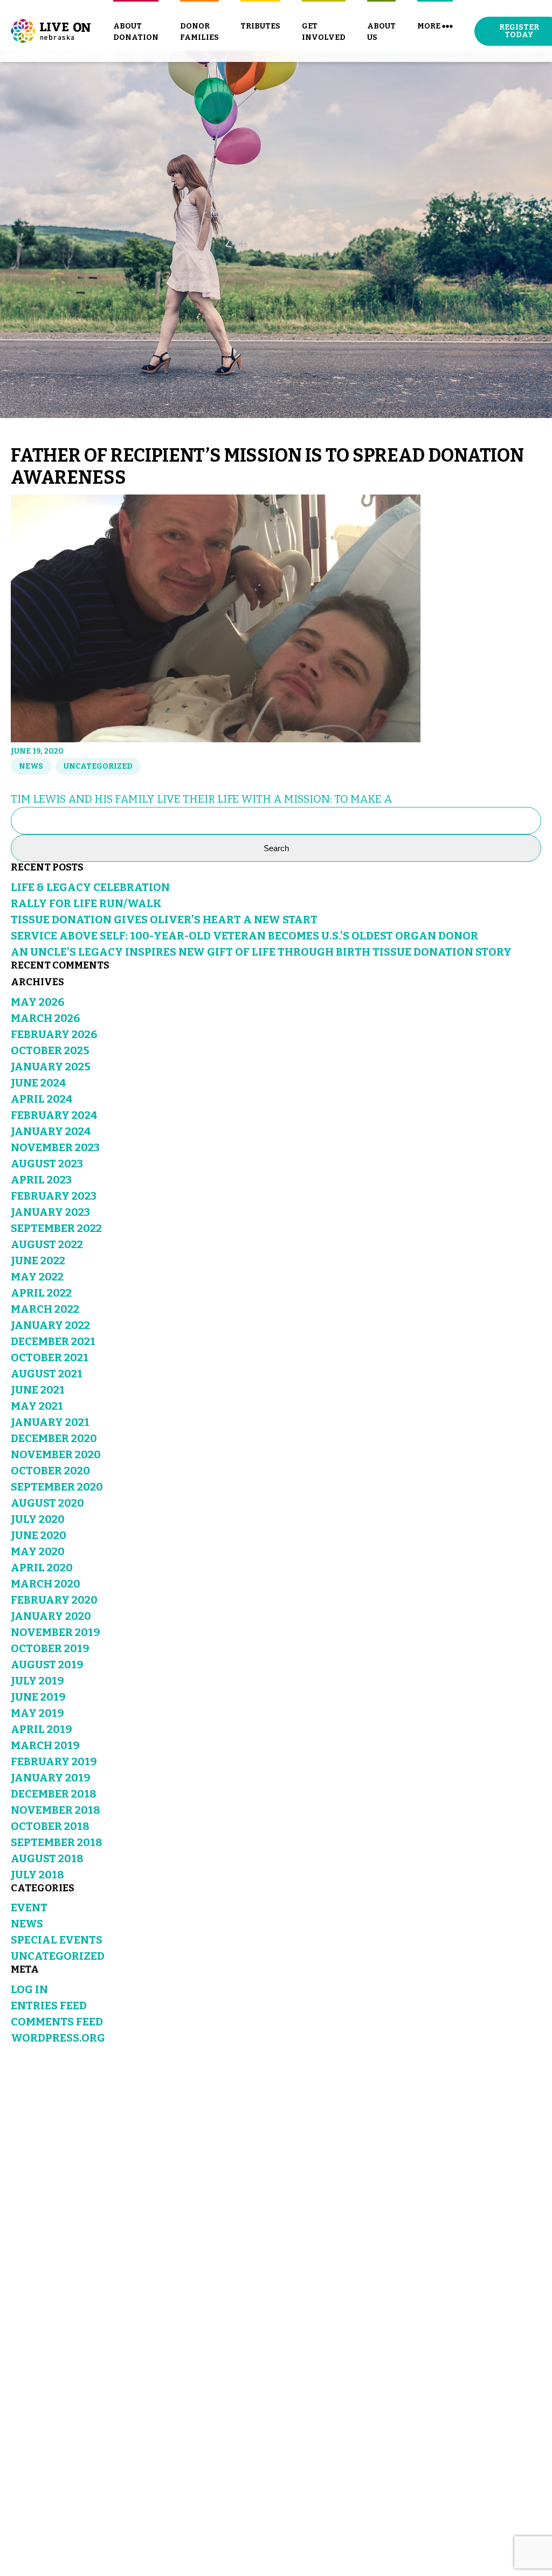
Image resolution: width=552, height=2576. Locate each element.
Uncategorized (98, 766)
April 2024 (42, 1099)
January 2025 (51, 1067)
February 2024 (54, 1115)
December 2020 (54, 1438)
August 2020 (47, 1503)
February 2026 (54, 1034)
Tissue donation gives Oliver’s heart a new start (164, 920)
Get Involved (324, 32)
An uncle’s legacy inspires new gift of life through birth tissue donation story (261, 952)
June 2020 (39, 1535)
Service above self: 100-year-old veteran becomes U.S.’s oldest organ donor (244, 936)
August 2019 (47, 1665)
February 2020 (54, 1600)
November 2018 (56, 1810)
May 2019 (37, 1713)
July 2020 (38, 1519)
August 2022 (47, 1244)
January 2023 (50, 1212)
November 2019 (56, 1632)
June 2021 (38, 1390)
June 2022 (38, 1261)
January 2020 (51, 1616)
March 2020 (46, 1584)
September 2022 (56, 1228)
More (429, 26)
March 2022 (45, 1309)
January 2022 (50, 1325)
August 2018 (47, 1858)
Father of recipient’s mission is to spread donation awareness (267, 467)
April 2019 (42, 1729)
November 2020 (56, 1454)
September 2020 (57, 1487)
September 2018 (57, 1842)
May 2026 (37, 1002)
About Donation (136, 32)
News (31, 766)
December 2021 (53, 1341)
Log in (29, 1989)
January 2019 (51, 1778)
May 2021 (37, 1406)
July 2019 (37, 1681)
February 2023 (54, 1196)
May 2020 (38, 1551)
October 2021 (50, 1357)
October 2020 (50, 1471)
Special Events (57, 1940)
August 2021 (47, 1374)
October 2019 (50, 1648)
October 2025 (50, 1050)
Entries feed (49, 2006)
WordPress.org (58, 2038)
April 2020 (42, 1568)
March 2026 (45, 1018)
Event (29, 1907)
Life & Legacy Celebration (90, 887)
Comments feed (57, 2022)
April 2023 (41, 1180)
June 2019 (38, 1697)
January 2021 (50, 1422)
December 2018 (54, 1794)
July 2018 (37, 1875)
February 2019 (54, 1762)
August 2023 (47, 1164)
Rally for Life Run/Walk (86, 903)
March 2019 (45, 1745)
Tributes (260, 26)
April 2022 (41, 1293)
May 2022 (37, 1277)
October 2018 (50, 1826)
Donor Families (199, 32)
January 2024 (51, 1131)
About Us (381, 32)
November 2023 (55, 1147)
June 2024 (39, 1083)
